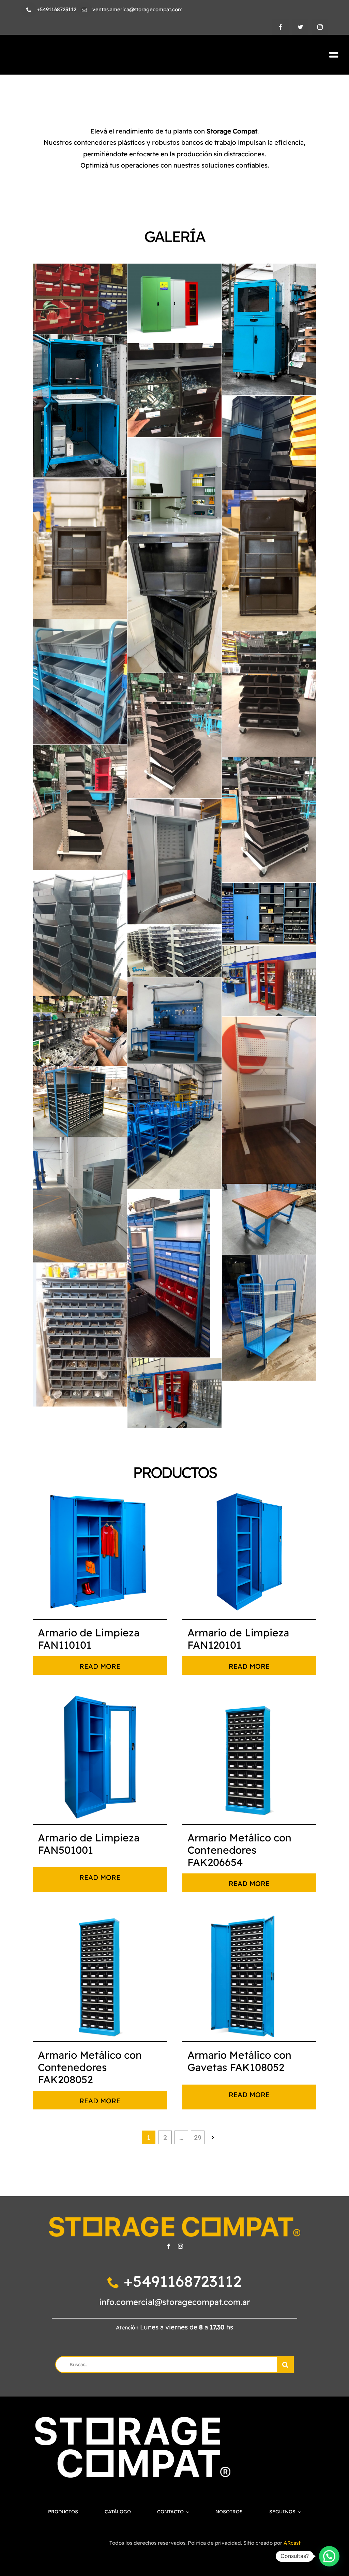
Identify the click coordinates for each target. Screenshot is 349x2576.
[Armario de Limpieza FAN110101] (100, 1552)
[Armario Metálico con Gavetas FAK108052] (249, 1974)
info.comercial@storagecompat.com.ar (175, 2302)
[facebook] (280, 27)
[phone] (29, 10)
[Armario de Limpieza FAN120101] (249, 1552)
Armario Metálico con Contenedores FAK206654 (239, 1850)
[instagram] (320, 27)
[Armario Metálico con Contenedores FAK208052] (100, 1974)
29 (198, 2138)
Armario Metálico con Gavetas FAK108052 (239, 2061)
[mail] (84, 10)
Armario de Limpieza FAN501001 (89, 1844)
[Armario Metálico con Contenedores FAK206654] (249, 1757)
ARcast (292, 2543)
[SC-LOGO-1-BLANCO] (132, 2420)
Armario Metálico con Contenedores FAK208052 (90, 2067)
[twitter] (300, 27)
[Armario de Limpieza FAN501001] (100, 1757)
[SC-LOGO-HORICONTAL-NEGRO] (89, 52)
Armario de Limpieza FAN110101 (89, 1639)
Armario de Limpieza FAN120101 (238, 1639)
